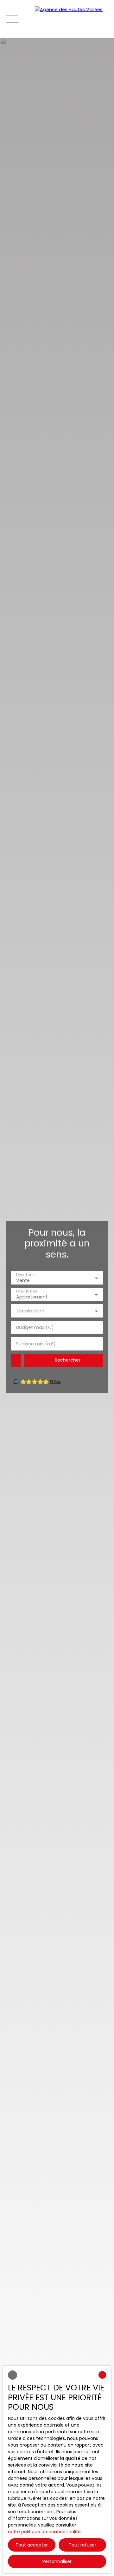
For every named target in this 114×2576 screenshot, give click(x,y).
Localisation (31, 1311)
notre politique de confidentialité (44, 2532)
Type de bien (26, 1291)
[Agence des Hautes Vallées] (71, 19)
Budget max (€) (35, 1327)
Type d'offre (26, 1275)
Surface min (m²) (36, 1344)
